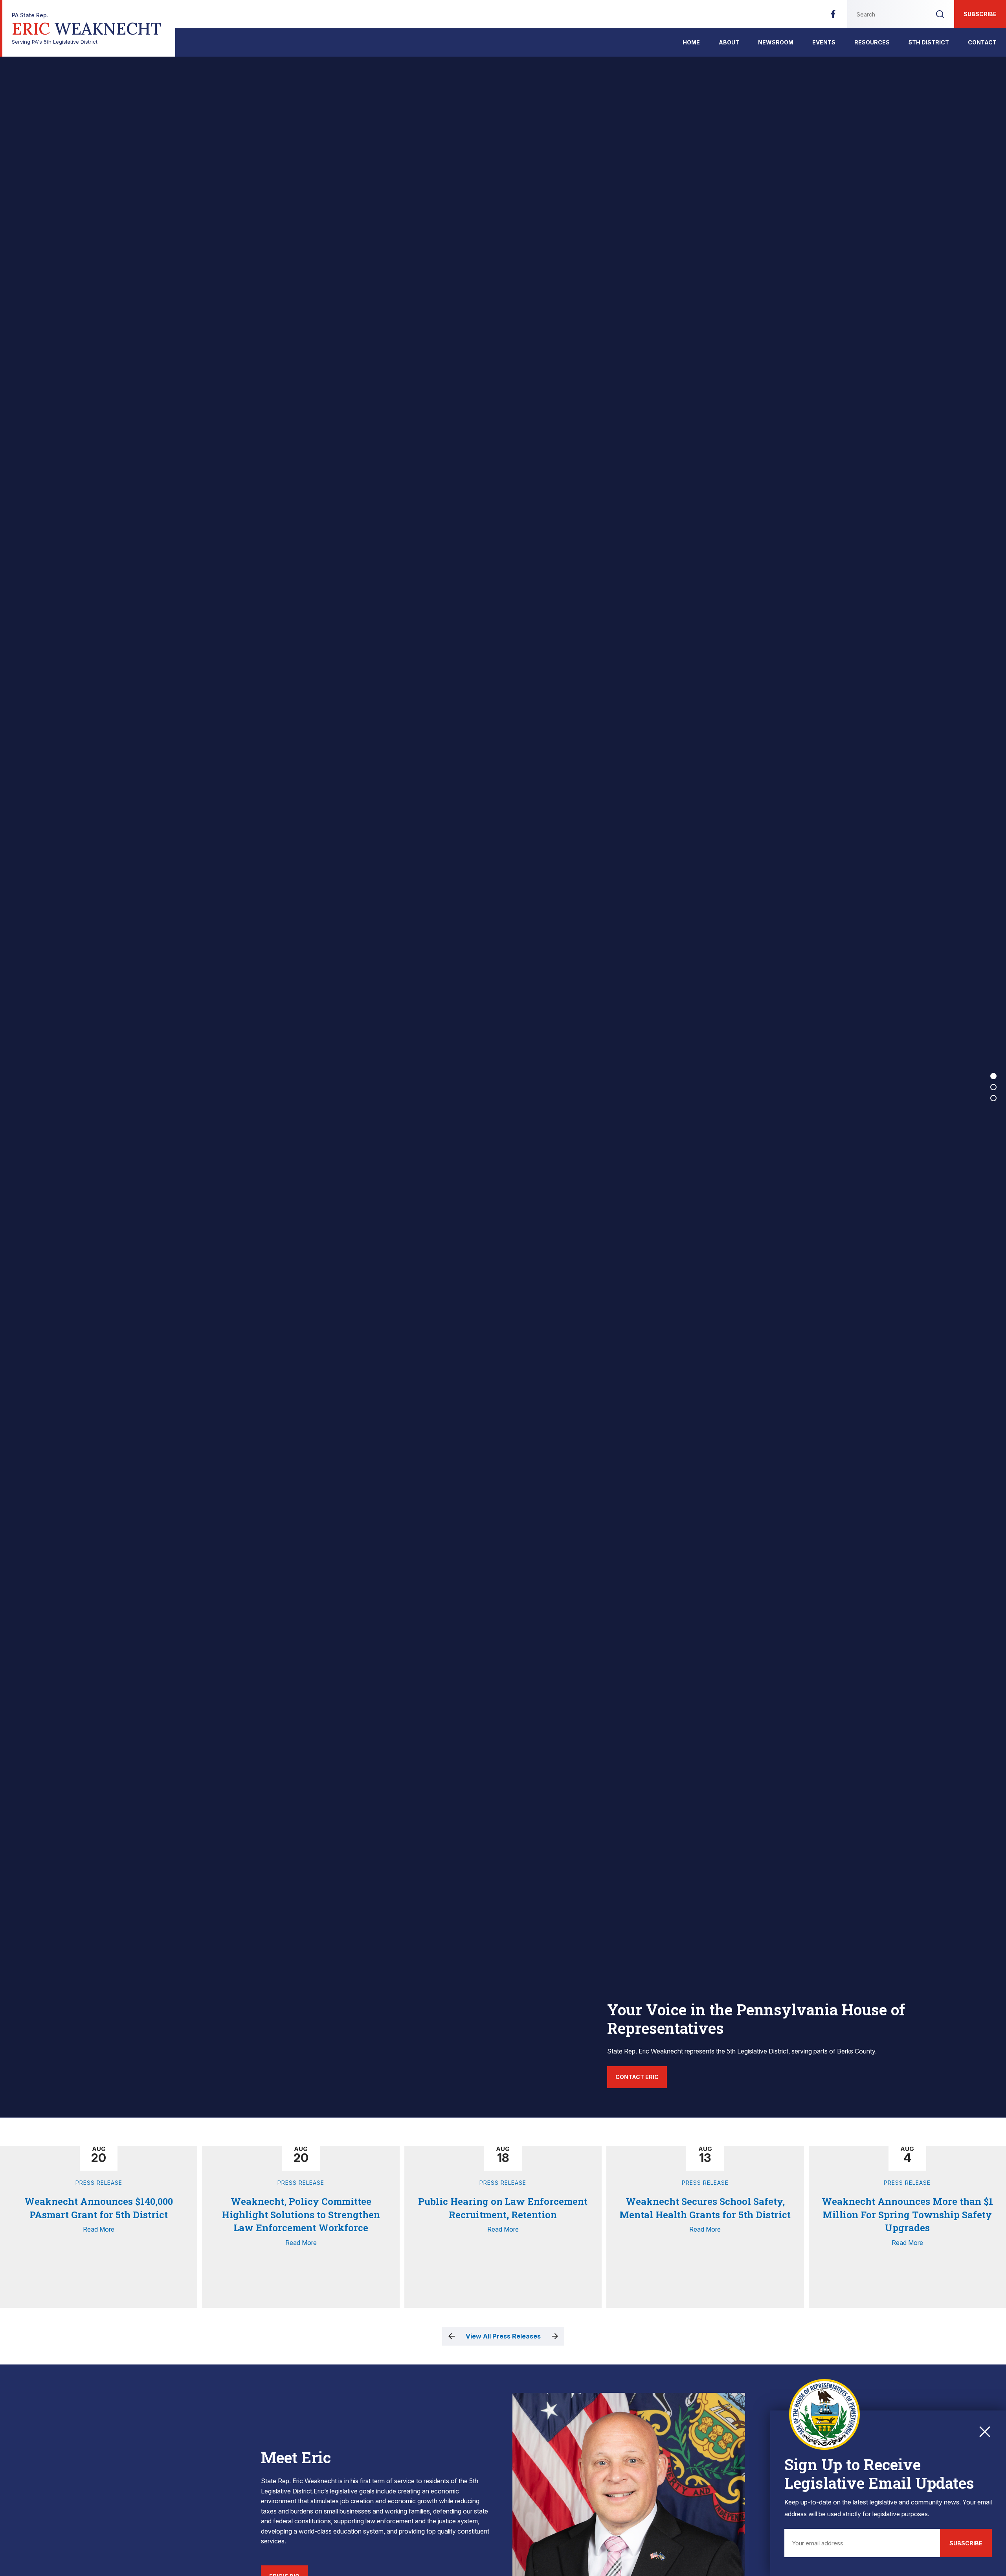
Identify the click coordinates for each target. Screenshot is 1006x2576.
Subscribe (980, 14)
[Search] (940, 14)
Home (691, 42)
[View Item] (993, 1076)
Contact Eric (637, 2077)
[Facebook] (833, 16)
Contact (982, 42)
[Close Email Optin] (985, 2432)
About (729, 42)
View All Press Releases (503, 2336)
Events (824, 42)
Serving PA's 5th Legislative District (86, 29)
